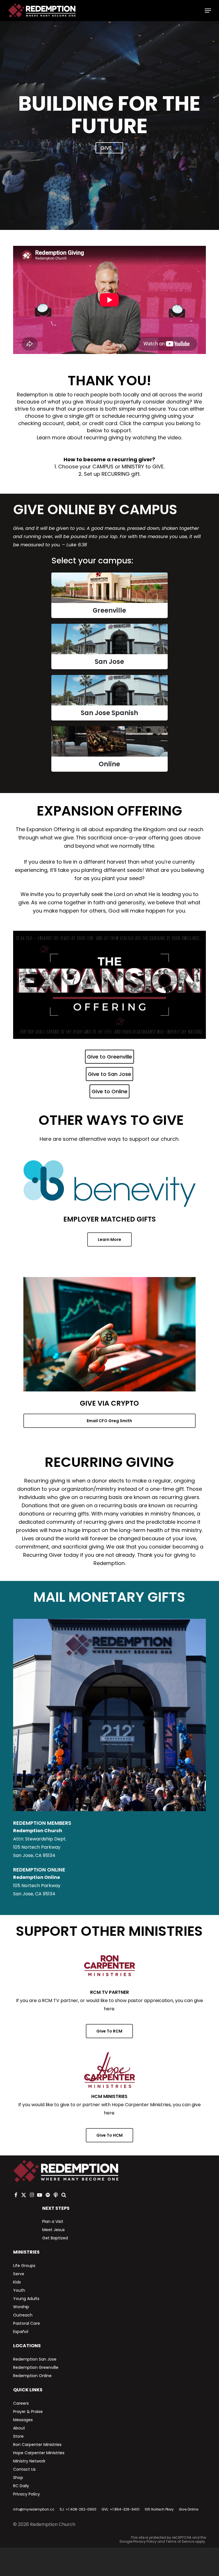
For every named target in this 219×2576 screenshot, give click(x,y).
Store (18, 2436)
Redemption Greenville (36, 2367)
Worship (21, 2307)
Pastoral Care (27, 2323)
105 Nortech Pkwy (159, 2509)
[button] (208, 11)
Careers (21, 2403)
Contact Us (24, 2469)
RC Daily (21, 2486)
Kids (17, 2282)
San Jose (109, 662)
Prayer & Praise (28, 2412)
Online (109, 764)
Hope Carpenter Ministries (39, 2453)
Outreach (23, 2315)
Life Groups (24, 2266)
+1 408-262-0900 (81, 2509)
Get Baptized (55, 2238)
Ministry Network (29, 2461)
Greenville (109, 610)
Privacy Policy (27, 2494)
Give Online (188, 2509)
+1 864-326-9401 (125, 2509)
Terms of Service (180, 2541)
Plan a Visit (53, 2221)
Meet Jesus (53, 2230)
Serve (19, 2274)
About (19, 2428)
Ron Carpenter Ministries (37, 2445)
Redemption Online (32, 2376)
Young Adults (26, 2299)
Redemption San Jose (35, 2359)
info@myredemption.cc (34, 2509)
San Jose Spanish (109, 713)
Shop (18, 2478)
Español (21, 2332)
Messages (23, 2420)
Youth (19, 2290)
